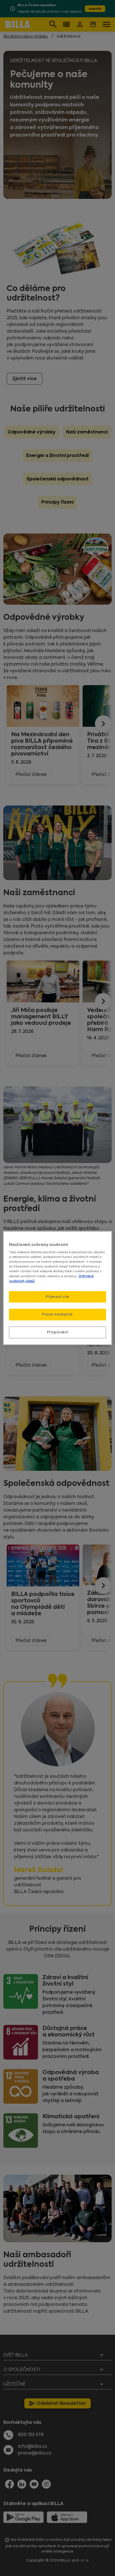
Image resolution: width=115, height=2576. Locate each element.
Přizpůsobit (57, 1332)
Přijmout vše (57, 1297)
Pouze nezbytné (57, 1314)
